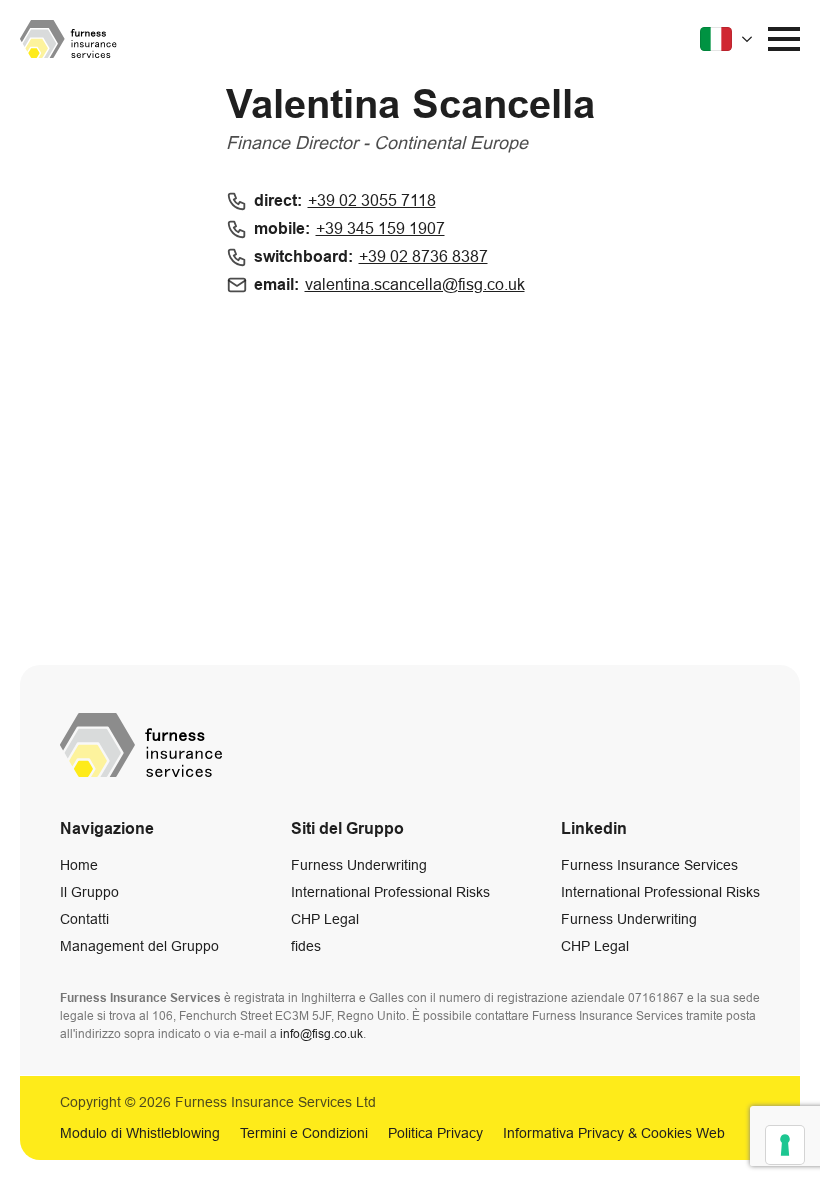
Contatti (84, 919)
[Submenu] (728, 39)
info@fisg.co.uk (321, 1034)
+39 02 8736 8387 (423, 256)
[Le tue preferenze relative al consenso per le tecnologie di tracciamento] (785, 1145)
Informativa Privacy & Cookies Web (614, 1133)
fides (306, 946)
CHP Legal (325, 919)
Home (79, 865)
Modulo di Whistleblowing (140, 1133)
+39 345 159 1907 (380, 228)
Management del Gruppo (139, 946)
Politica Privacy (435, 1133)
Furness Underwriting (359, 865)
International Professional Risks (390, 892)
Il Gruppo (89, 892)
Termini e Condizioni (304, 1133)
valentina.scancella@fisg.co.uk (415, 284)
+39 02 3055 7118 (372, 200)
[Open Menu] (784, 39)
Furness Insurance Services (649, 865)
